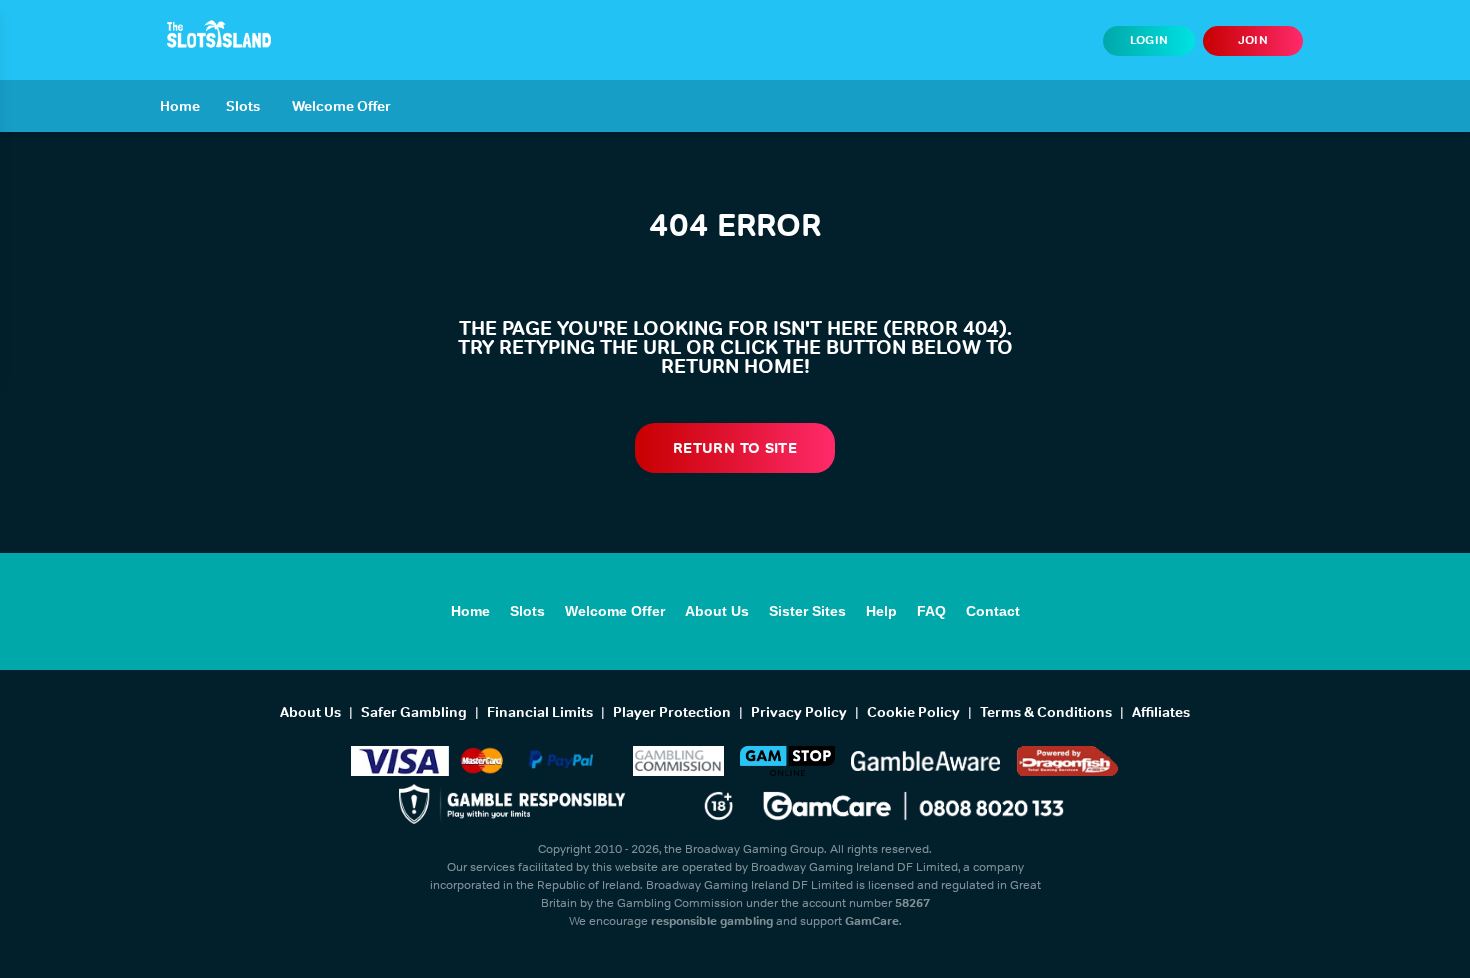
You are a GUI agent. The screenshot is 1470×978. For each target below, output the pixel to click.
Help (881, 611)
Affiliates (1161, 712)
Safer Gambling (414, 712)
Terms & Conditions (1046, 712)
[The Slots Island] (219, 34)
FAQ (931, 611)
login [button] (1149, 40)
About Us (717, 611)
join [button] (1253, 40)
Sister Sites (807, 611)
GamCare (872, 921)
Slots (243, 106)
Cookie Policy (913, 712)
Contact (993, 611)
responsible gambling (712, 921)
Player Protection (672, 712)
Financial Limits (540, 712)
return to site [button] (735, 447)
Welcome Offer (341, 106)
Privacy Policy (799, 712)
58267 (912, 903)
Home (180, 106)
